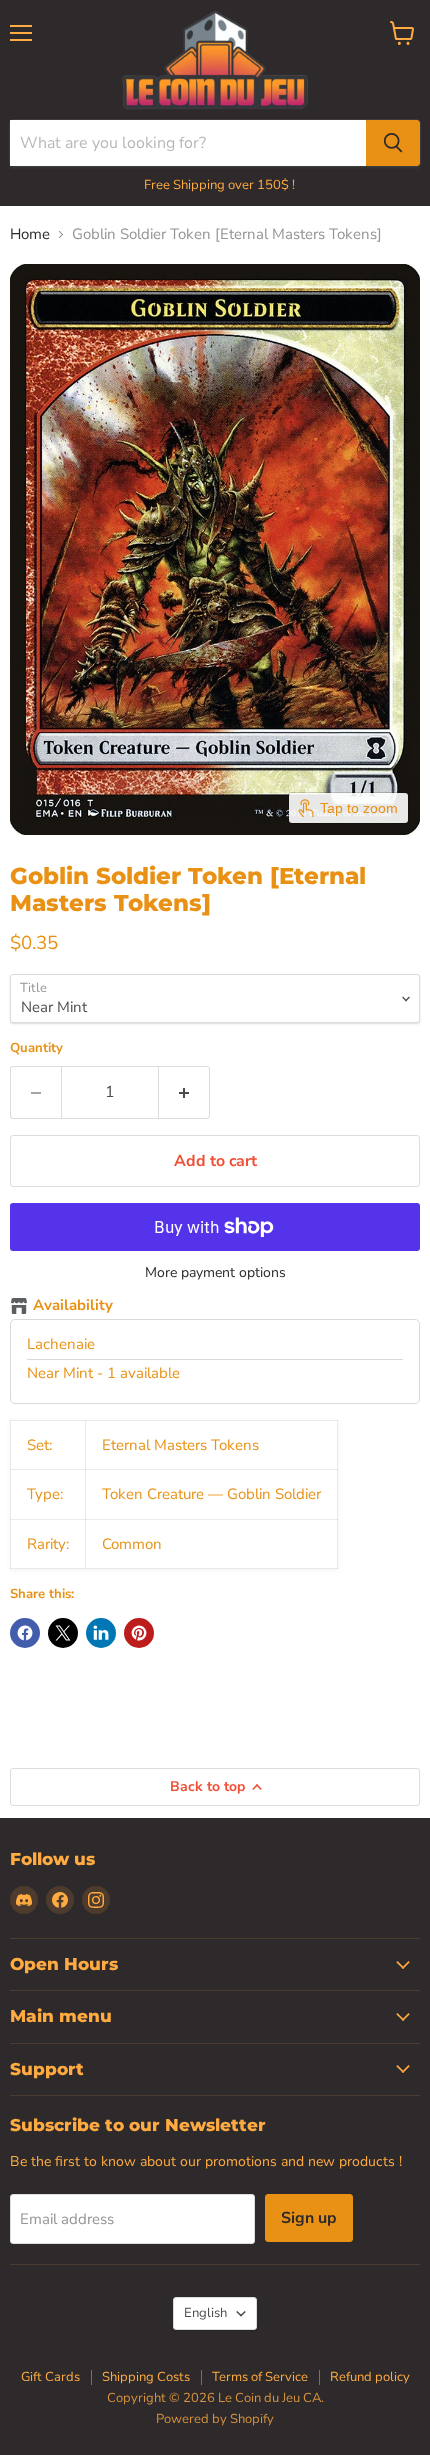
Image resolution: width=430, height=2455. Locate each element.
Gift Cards (50, 2377)
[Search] (393, 143)
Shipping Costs (146, 2377)
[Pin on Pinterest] (139, 1633)
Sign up (309, 2218)
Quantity (36, 1048)
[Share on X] (63, 1633)
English (205, 2313)
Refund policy (370, 2377)
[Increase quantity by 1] (184, 1092)
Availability (73, 1306)
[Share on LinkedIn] (101, 1633)
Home (30, 234)
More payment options (215, 1273)
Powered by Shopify (215, 2419)
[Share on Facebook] (25, 1633)
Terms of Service (260, 2377)
